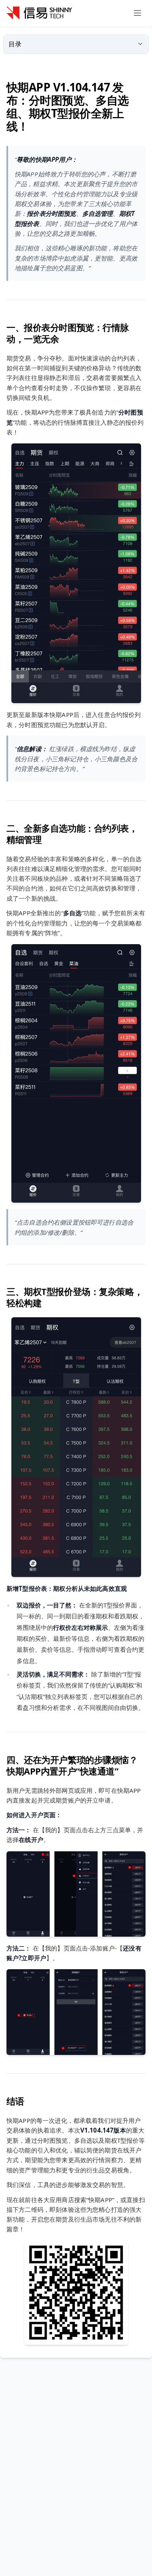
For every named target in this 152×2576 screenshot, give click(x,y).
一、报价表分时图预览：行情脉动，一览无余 (68, 333)
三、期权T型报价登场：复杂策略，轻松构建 (75, 1297)
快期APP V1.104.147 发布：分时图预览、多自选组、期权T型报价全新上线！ (68, 106)
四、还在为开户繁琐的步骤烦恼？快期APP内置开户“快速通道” (72, 1765)
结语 (15, 2101)
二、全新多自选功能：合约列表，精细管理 (72, 834)
